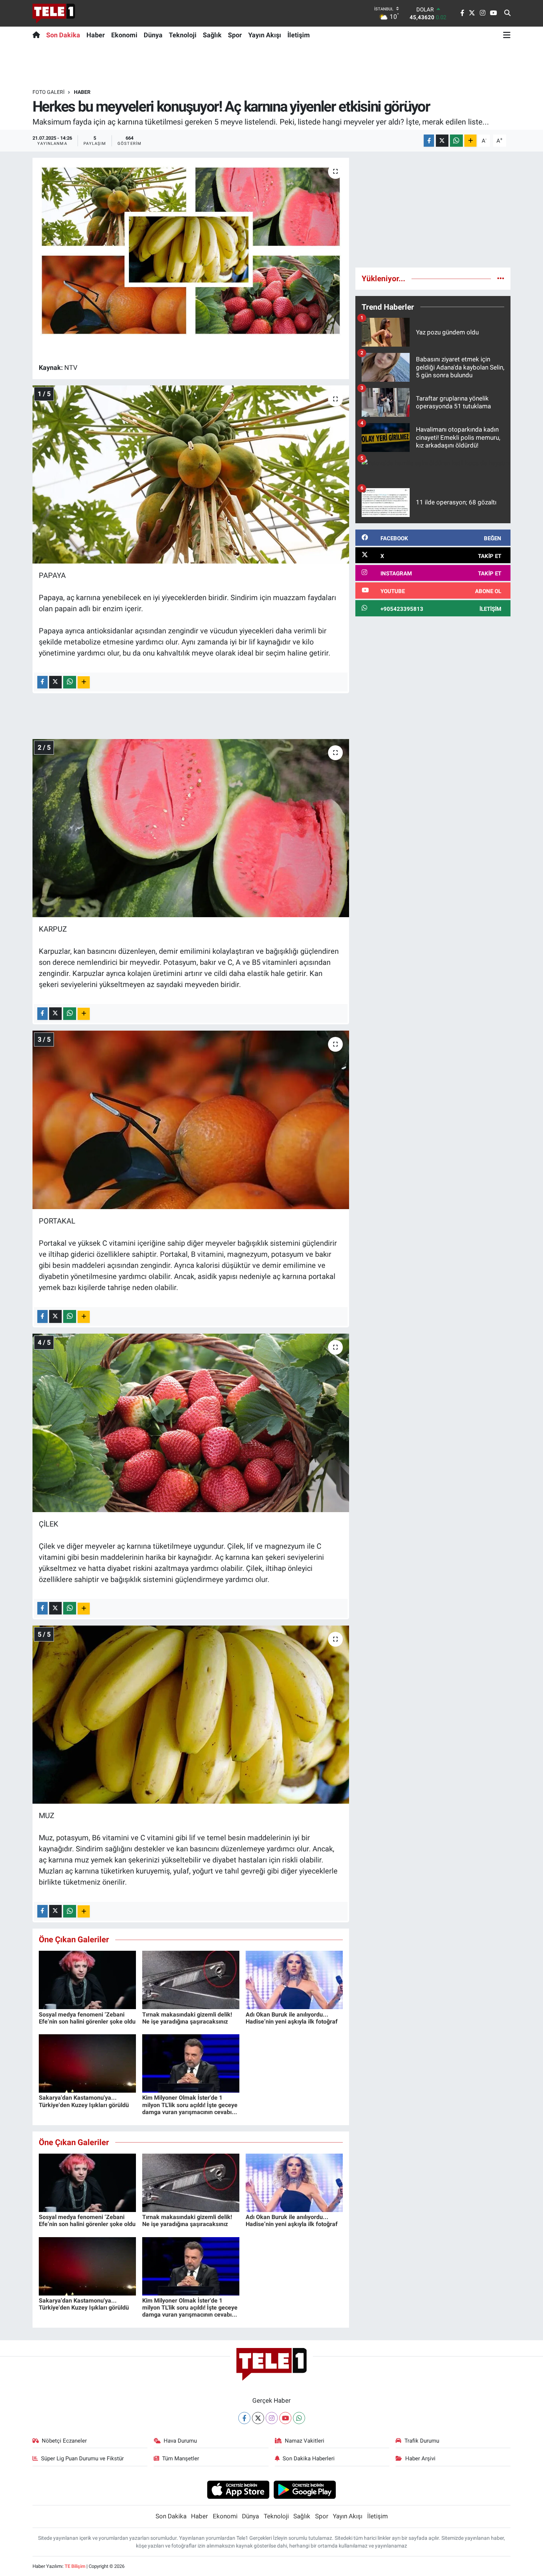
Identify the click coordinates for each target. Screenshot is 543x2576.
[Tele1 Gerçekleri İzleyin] (54, 13)
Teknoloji (183, 35)
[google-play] (305, 2489)
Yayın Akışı (265, 35)
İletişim (299, 35)
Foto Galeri (49, 92)
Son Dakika (63, 35)
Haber (96, 35)
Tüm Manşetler (181, 2458)
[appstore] (238, 2489)
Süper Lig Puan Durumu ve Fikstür (82, 2458)
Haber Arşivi (420, 2458)
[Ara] (507, 13)
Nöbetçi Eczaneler (64, 2441)
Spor (235, 35)
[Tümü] (501, 278)
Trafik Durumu (422, 2441)
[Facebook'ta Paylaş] (429, 141)
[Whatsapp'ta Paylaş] (456, 141)
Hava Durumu (180, 2441)
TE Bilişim (75, 2566)
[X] (258, 2418)
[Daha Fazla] (470, 141)
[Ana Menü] (507, 35)
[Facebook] (244, 2418)
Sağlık (212, 35)
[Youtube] (285, 2418)
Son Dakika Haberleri (309, 2458)
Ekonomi (124, 35)
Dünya (153, 35)
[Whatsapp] (299, 2418)
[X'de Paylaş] (442, 141)
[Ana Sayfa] (38, 35)
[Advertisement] (433, 210)
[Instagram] (272, 2418)
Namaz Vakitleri (305, 2441)
